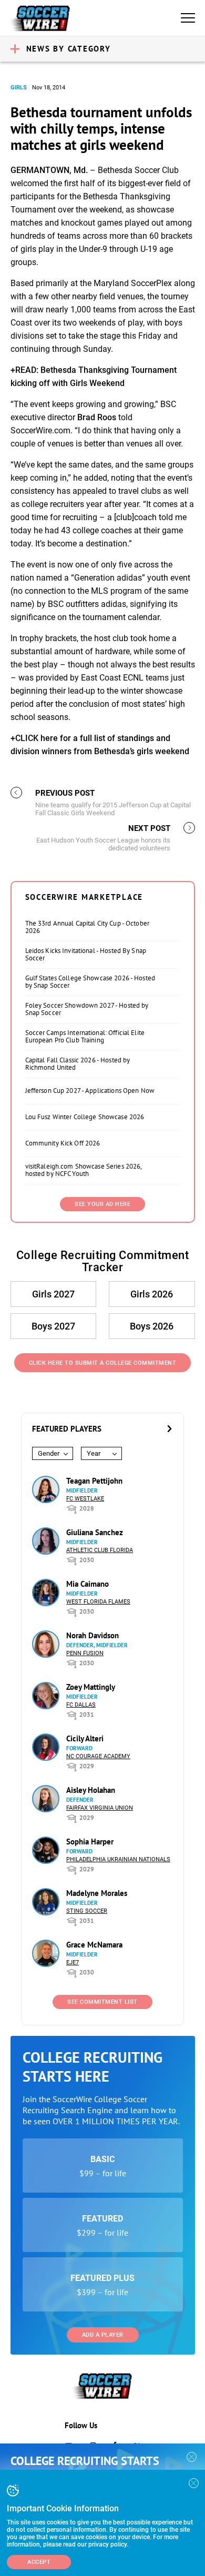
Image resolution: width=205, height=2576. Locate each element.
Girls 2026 (152, 1294)
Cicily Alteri (85, 1738)
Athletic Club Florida (100, 1550)
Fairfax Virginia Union (100, 1808)
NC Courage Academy (98, 1756)
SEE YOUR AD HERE (102, 1204)
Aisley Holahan (91, 1790)
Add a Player (103, 2335)
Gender (49, 1453)
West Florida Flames (98, 1602)
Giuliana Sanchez (95, 1532)
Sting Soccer (87, 1911)
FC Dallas (81, 1705)
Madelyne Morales (97, 1893)
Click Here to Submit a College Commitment (103, 1363)
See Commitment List (102, 2002)
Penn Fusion (85, 1653)
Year (94, 1453)
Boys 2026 (152, 1326)
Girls (19, 88)
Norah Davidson (93, 1635)
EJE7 (73, 1963)
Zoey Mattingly (91, 1687)
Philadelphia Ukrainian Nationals (118, 1859)
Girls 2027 (53, 1294)
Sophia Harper (90, 1842)
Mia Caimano (88, 1584)
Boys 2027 (53, 1326)
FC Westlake (85, 1499)
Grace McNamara (94, 1945)
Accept (39, 2562)
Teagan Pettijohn (94, 1481)
